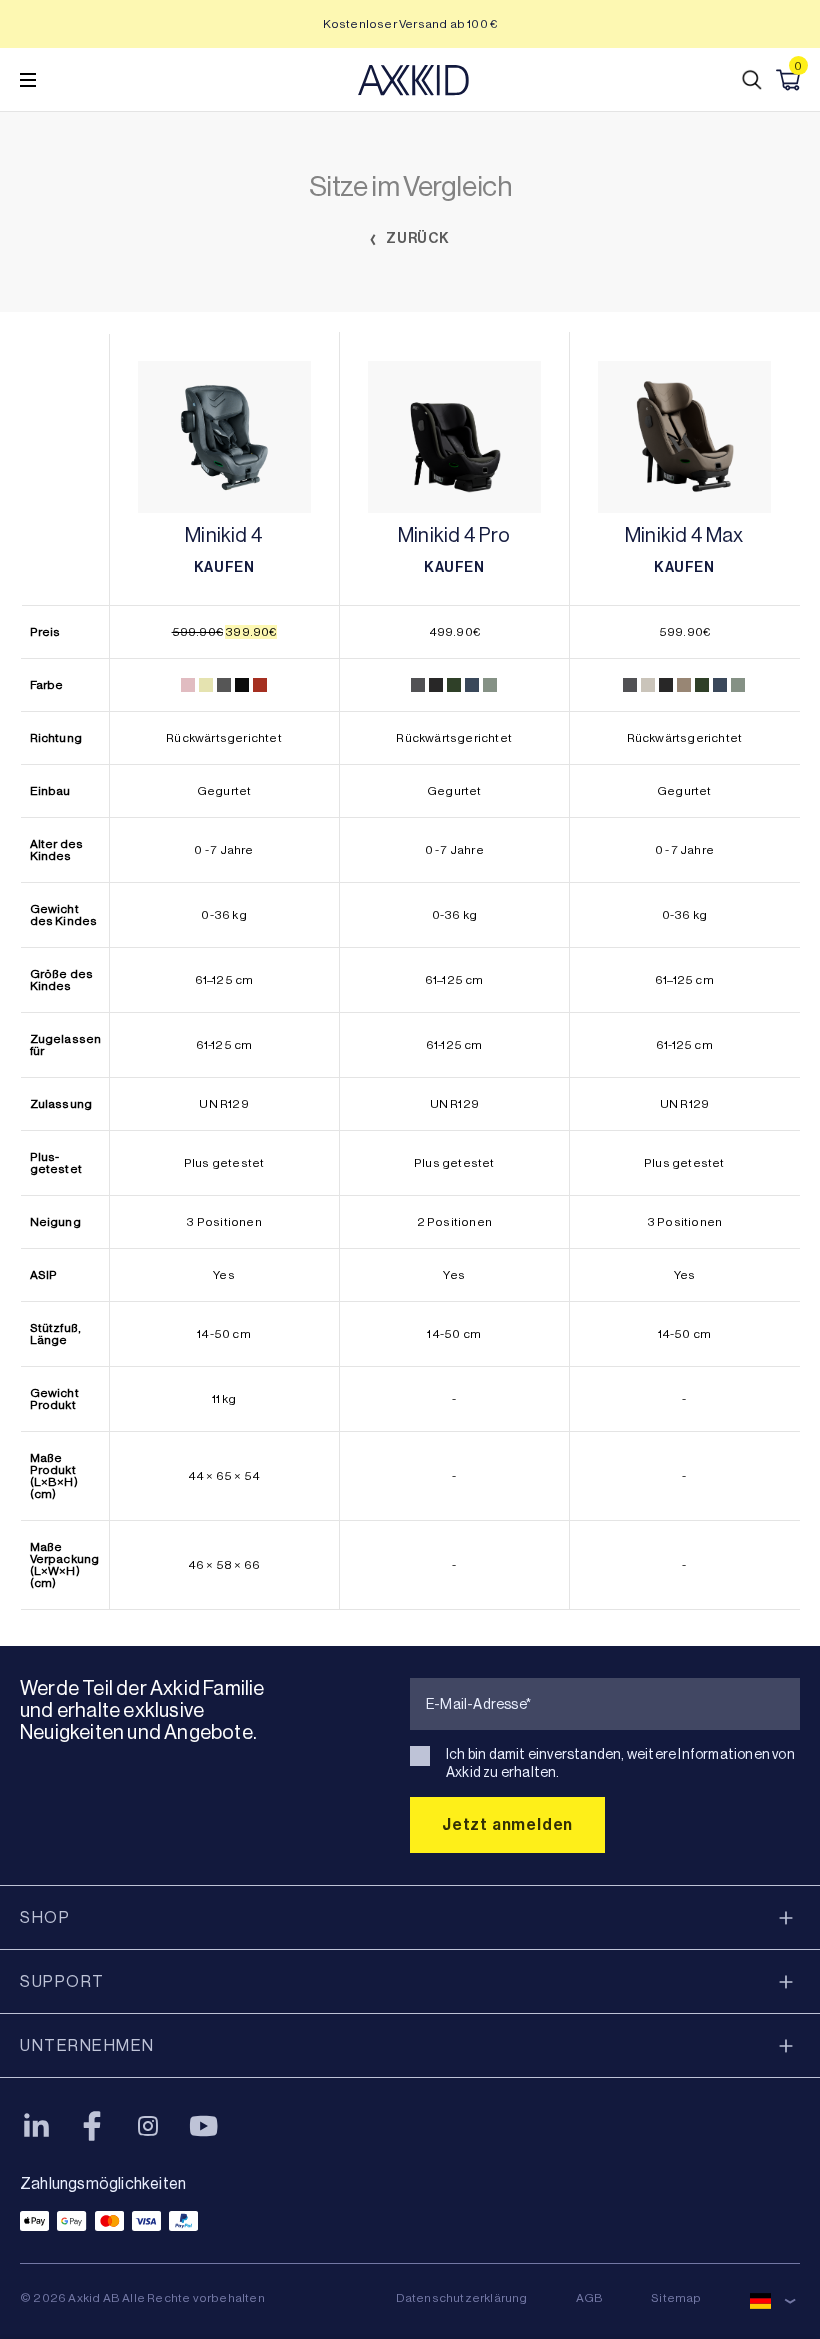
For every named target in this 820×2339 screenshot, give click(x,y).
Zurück (417, 238)
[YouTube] (204, 2126)
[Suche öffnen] (752, 80)
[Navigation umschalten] (28, 80)
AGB (590, 2298)
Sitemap (676, 2298)
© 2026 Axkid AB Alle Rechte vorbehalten (142, 2298)
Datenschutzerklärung (462, 2298)
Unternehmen (87, 2045)
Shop (45, 1917)
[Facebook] (92, 2126)
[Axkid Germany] (413, 80)
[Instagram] (148, 2126)
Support (62, 1981)
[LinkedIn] (36, 2126)
